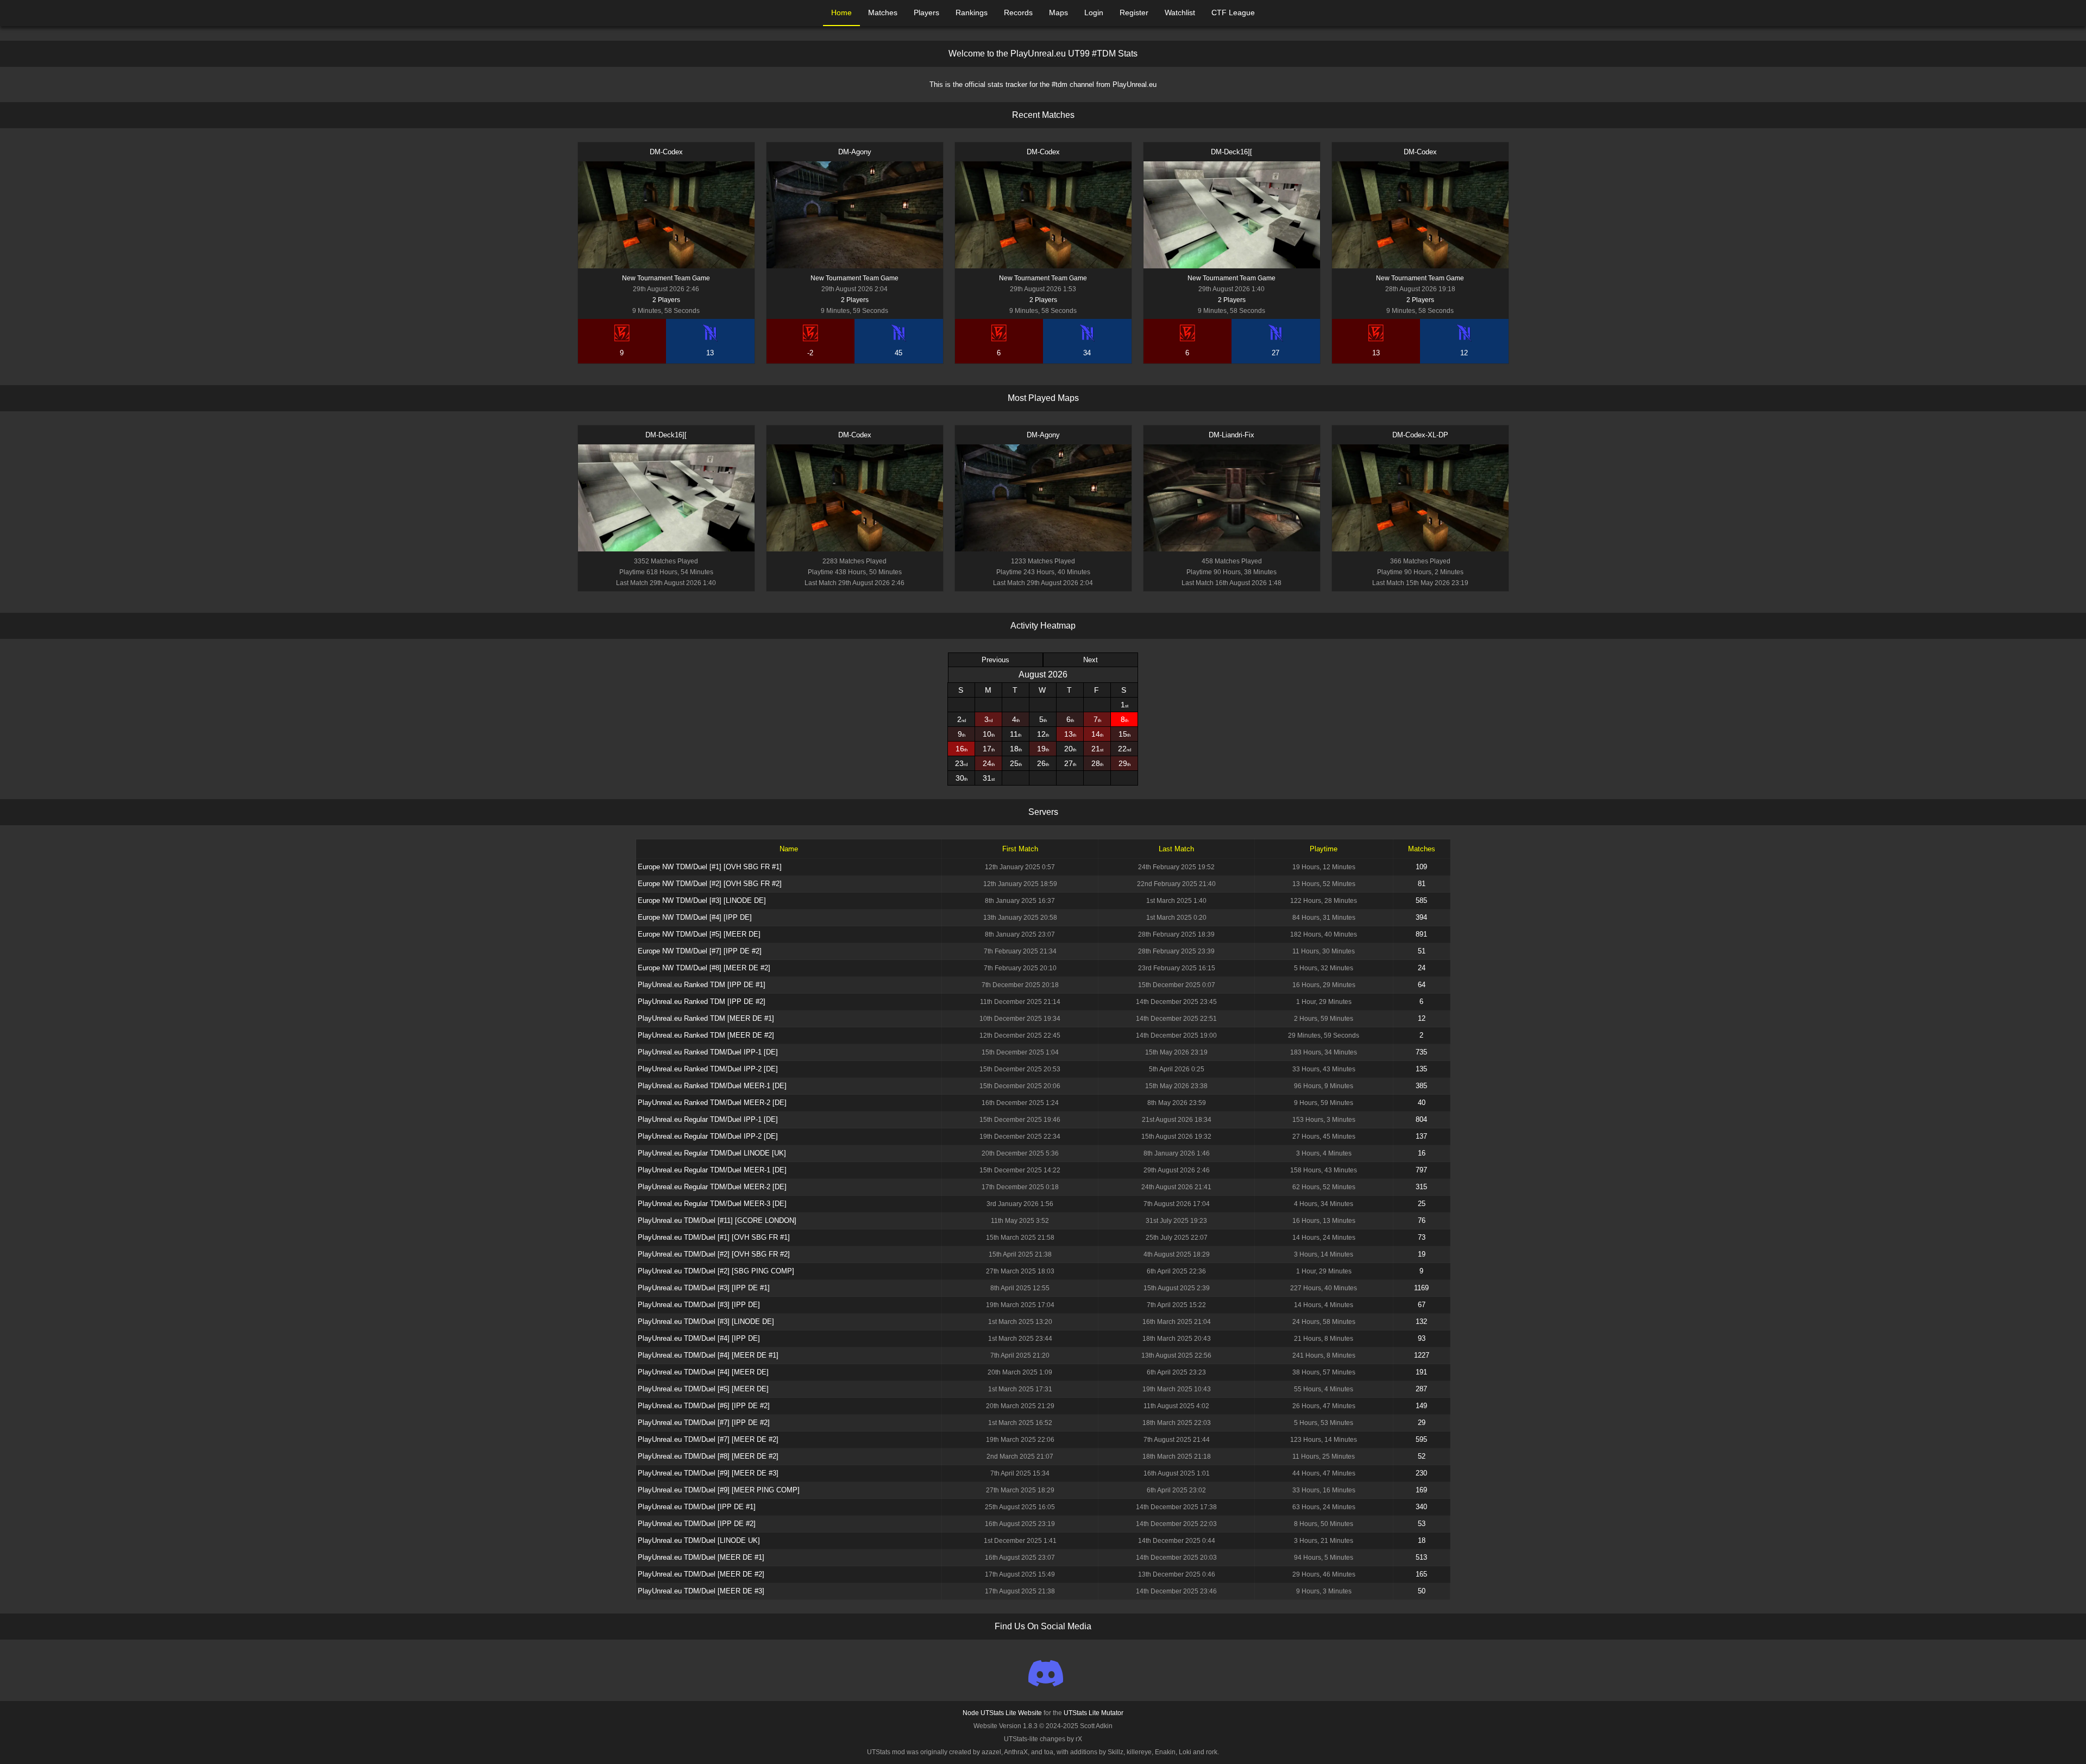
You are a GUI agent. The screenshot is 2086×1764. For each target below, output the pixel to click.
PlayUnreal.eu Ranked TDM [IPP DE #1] (702, 985)
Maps (1058, 12)
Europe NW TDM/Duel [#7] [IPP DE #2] (700, 951)
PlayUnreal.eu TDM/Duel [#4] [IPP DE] (699, 1338)
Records (1018, 12)
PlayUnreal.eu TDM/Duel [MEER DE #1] (701, 1557)
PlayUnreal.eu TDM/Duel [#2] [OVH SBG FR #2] (714, 1254)
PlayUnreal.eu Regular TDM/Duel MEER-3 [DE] (712, 1204)
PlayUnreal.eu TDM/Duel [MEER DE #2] (701, 1574)
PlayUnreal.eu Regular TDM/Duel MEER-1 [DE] (712, 1170)
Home (841, 12)
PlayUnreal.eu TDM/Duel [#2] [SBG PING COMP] (716, 1271)
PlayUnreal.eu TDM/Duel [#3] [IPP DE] (699, 1305)
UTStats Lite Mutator (1094, 1713)
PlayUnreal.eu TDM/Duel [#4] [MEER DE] (703, 1372)
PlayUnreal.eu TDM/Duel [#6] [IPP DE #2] (704, 1406)
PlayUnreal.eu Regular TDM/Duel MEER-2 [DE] (712, 1187)
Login (1094, 12)
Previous (995, 660)
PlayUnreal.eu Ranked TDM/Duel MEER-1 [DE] (712, 1086)
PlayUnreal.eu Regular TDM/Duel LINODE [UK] (712, 1153)
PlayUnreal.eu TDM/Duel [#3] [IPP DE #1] (704, 1288)
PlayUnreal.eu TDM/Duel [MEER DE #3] (701, 1591)
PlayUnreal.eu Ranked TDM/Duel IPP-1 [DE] (708, 1052)
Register (1134, 12)
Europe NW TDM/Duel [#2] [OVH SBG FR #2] (710, 884)
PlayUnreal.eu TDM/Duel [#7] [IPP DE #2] (704, 1423)
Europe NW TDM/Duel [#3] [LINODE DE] (702, 900)
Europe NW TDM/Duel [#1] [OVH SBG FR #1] (710, 867)
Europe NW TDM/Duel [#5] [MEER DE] (699, 934)
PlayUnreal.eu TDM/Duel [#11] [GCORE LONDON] (717, 1220)
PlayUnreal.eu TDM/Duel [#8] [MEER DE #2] (708, 1456)
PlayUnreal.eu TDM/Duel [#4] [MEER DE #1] (708, 1355)
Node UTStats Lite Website (1002, 1713)
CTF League (1233, 12)
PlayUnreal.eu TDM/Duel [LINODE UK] (699, 1540)
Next (1091, 660)
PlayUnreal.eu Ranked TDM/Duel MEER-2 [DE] (712, 1103)
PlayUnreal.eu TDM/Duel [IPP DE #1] (697, 1507)
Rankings (972, 12)
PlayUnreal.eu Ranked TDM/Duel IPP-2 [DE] (708, 1069)
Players (926, 12)
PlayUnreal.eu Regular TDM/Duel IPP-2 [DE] (708, 1136)
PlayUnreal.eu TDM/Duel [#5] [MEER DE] (703, 1389)
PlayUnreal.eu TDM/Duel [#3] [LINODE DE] (706, 1322)
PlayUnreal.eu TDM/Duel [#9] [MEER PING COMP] (719, 1490)
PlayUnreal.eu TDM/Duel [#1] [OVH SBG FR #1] (714, 1237)
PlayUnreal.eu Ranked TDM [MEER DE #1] (706, 1018)
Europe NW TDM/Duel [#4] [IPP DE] (695, 917)
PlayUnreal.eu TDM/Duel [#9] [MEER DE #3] (708, 1473)
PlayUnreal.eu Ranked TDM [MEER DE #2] (706, 1035)
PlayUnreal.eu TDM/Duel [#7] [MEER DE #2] (708, 1439)
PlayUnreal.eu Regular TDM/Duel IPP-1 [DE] (708, 1119)
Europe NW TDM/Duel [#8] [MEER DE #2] (704, 968)
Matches (883, 12)
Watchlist (1180, 12)
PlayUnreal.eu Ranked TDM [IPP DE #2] (702, 1002)
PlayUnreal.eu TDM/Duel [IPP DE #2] (697, 1524)
